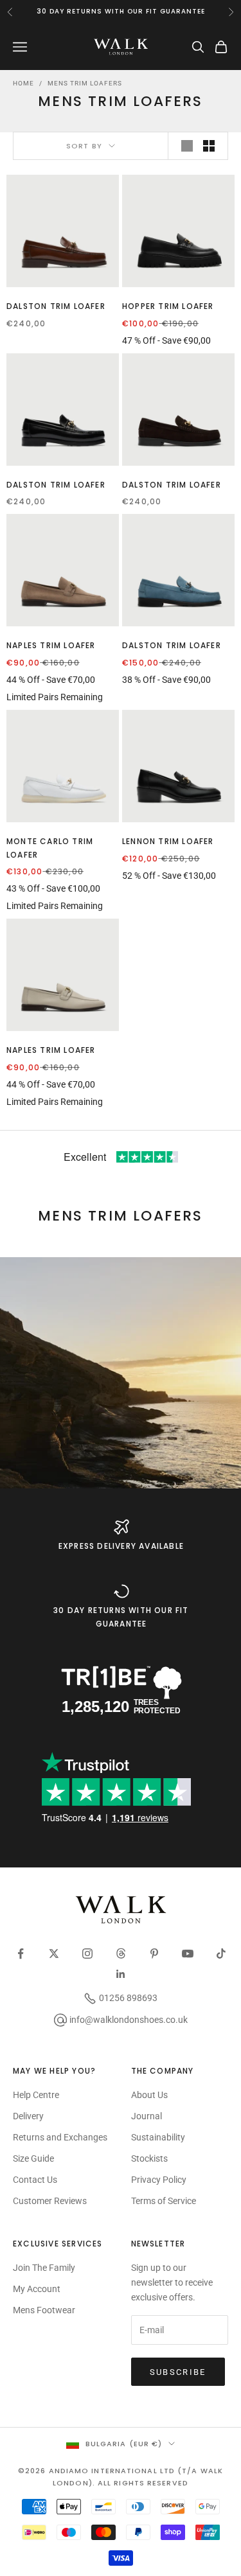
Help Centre (36, 2095)
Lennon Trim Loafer (168, 841)
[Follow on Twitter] (54, 1954)
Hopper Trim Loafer (168, 306)
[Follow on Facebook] (21, 1954)
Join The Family (44, 2268)
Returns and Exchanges (60, 2137)
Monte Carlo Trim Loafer (50, 848)
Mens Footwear (44, 2310)
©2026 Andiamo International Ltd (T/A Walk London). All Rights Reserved (121, 2476)
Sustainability (158, 2137)
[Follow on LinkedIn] (121, 1974)
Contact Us (35, 2180)
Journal (147, 2116)
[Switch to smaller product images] (209, 146)
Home (23, 83)
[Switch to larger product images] (187, 146)
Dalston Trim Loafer (56, 306)
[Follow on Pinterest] (154, 1954)
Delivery (28, 2116)
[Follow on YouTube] (188, 1954)
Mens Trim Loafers (85, 83)
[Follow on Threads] (121, 1954)
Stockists (149, 2158)
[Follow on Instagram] (87, 1954)
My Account (37, 2289)
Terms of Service (164, 2201)
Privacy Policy (159, 2180)
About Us (149, 2095)
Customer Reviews (50, 2201)
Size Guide (33, 2158)
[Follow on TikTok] (221, 1954)
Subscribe (178, 2372)
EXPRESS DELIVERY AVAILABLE (121, 1546)
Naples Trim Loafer (51, 645)
